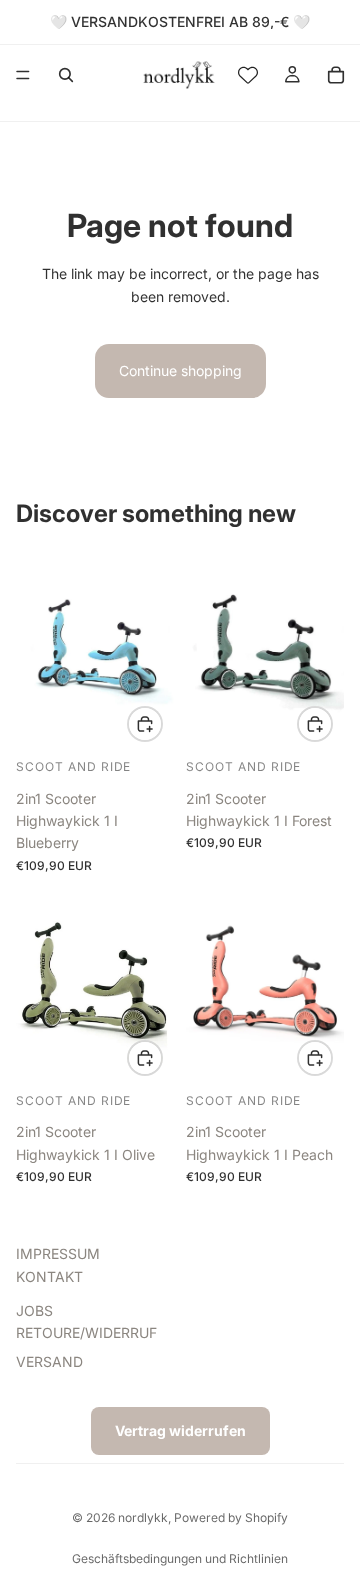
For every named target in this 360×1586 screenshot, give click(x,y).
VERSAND (49, 1361)
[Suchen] (66, 75)
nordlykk (143, 1517)
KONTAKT (49, 1276)
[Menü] (23, 75)
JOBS (34, 1310)
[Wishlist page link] (248, 75)
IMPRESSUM (58, 1254)
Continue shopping (180, 370)
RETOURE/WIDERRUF (86, 1333)
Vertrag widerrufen (180, 1430)
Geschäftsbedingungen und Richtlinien (180, 1558)
